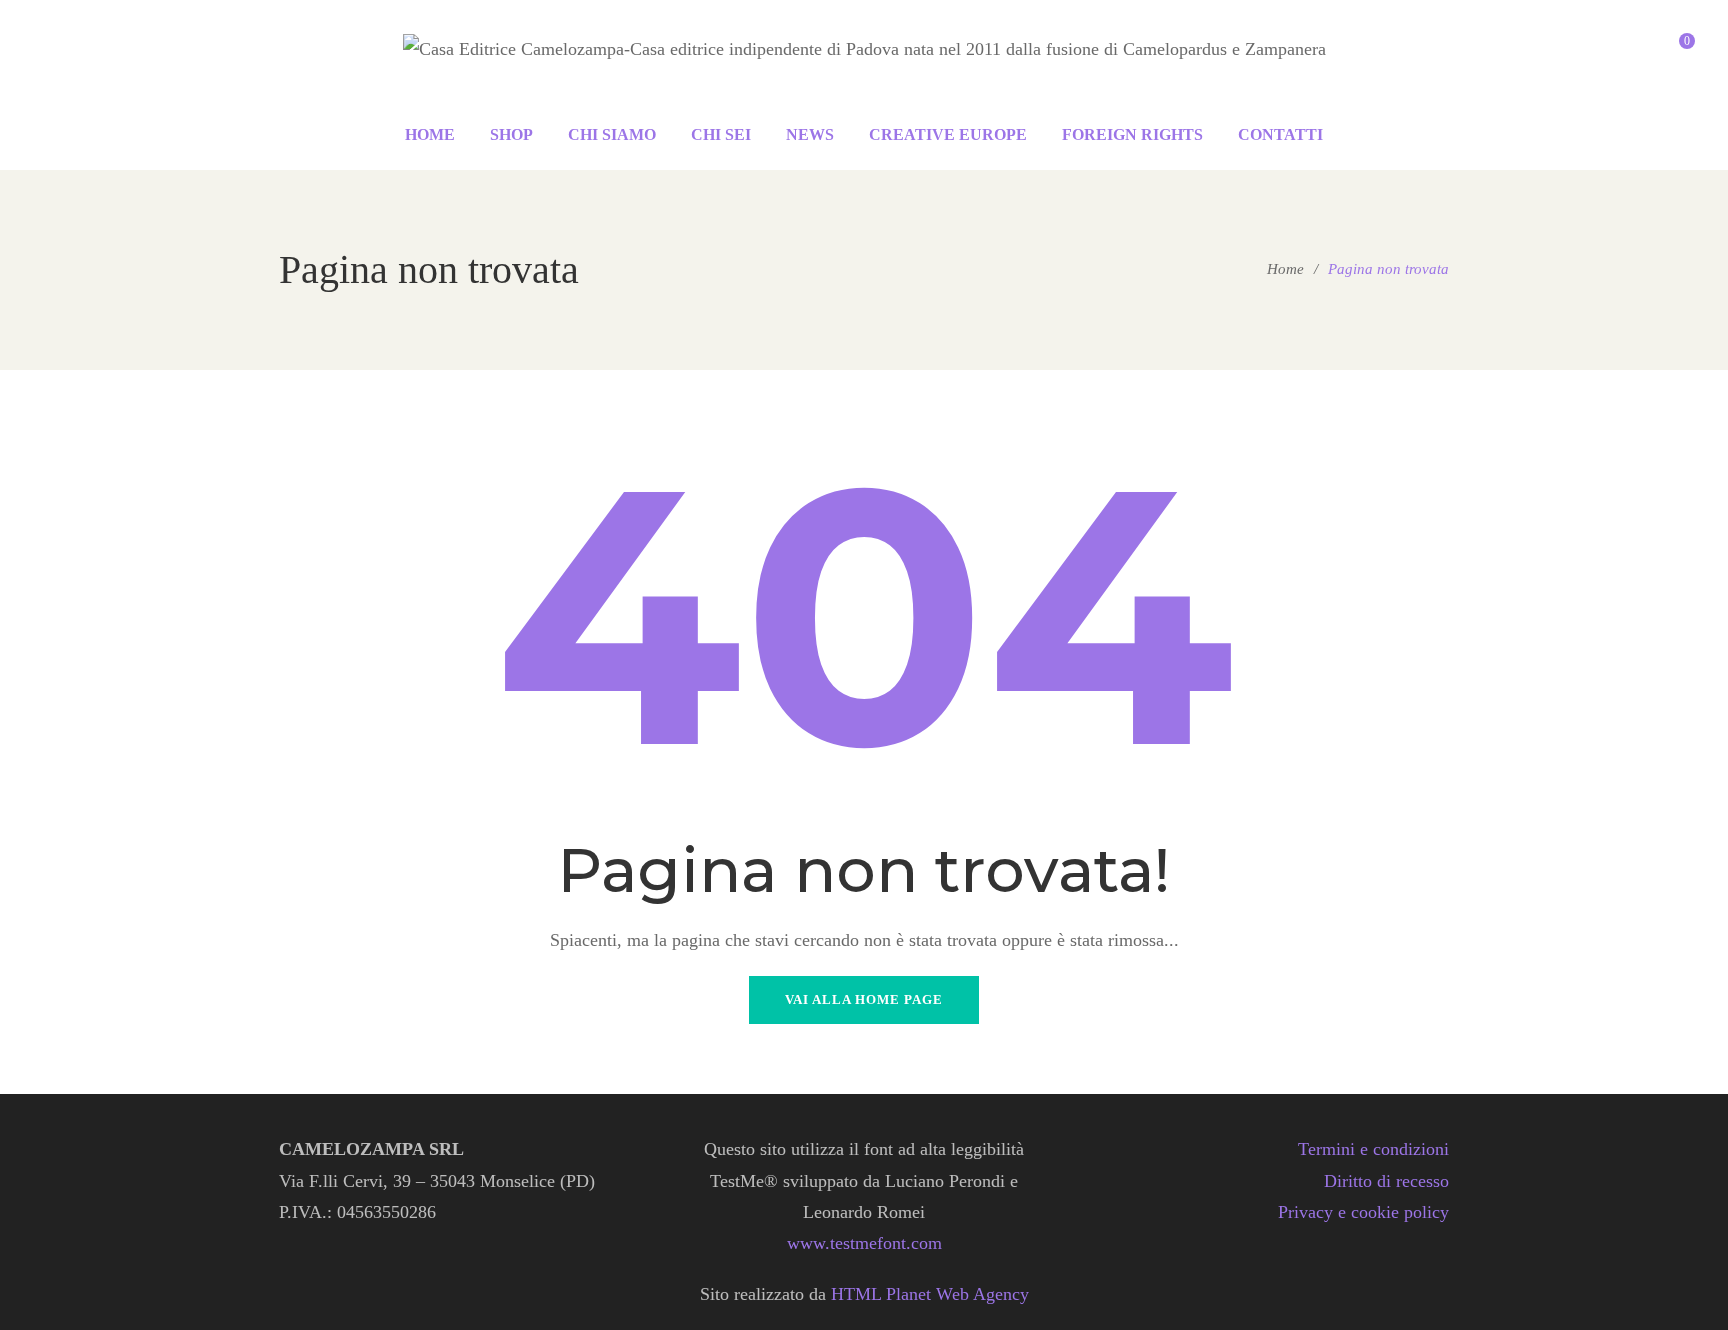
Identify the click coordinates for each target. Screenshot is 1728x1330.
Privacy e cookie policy (1363, 1212)
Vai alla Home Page (864, 999)
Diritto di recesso (1386, 1181)
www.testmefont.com (864, 1243)
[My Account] (1639, 50)
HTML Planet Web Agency (930, 1294)
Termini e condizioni (1373, 1149)
